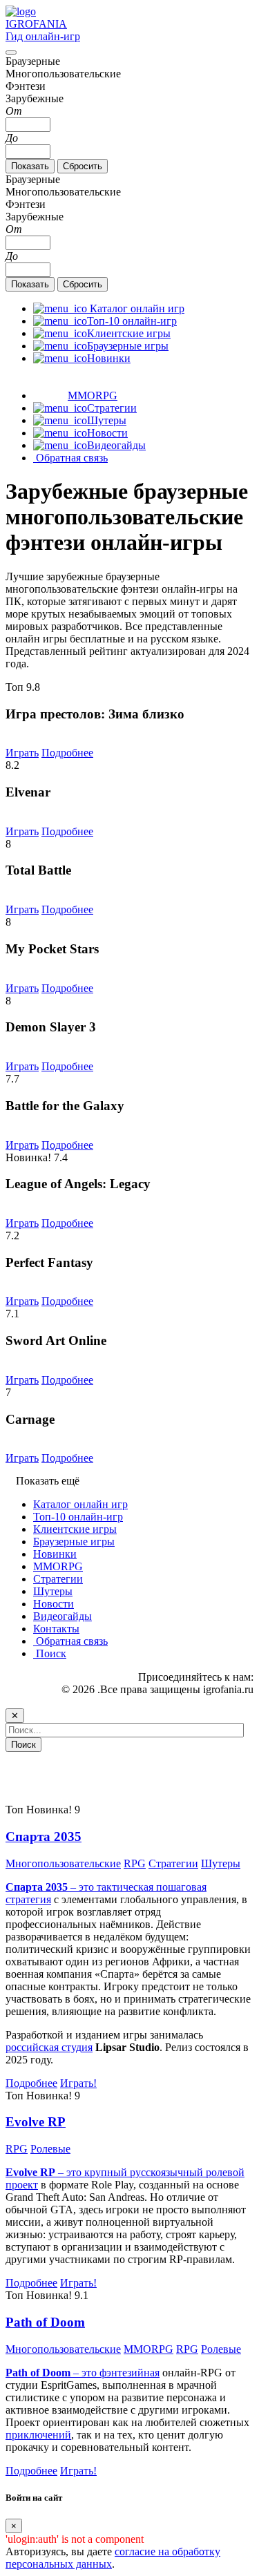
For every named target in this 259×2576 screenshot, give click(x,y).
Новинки (55, 1554)
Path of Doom (45, 2322)
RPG (135, 1863)
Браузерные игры (74, 1542)
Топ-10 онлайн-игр (78, 1517)
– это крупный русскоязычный (106, 2172)
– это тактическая (81, 1887)
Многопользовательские (63, 1863)
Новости (54, 1604)
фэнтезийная (129, 2373)
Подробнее (67, 753)
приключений (38, 2435)
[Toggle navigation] (11, 53)
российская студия (49, 2047)
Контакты (56, 1629)
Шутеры (53, 1591)
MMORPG (58, 1566)
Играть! (78, 2083)
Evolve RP (36, 2122)
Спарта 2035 (44, 1836)
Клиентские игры (75, 1529)
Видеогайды (63, 1616)
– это (52, 2373)
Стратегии (58, 1579)
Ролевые (50, 2149)
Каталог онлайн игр (80, 1504)
